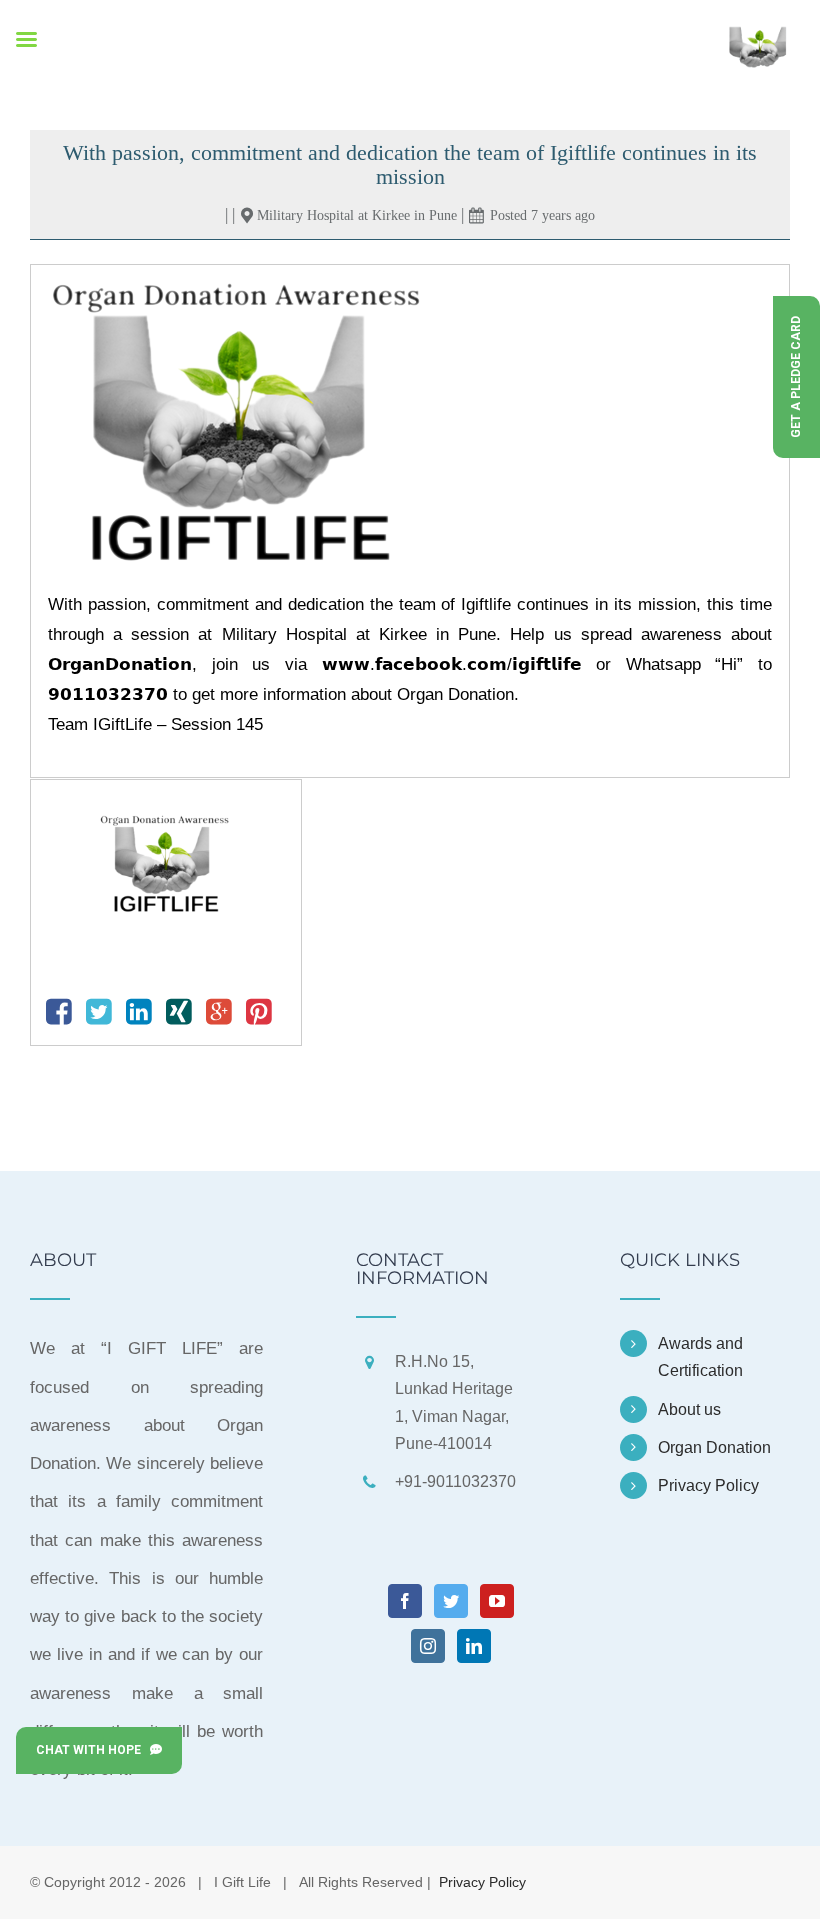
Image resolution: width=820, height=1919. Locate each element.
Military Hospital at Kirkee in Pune (357, 215)
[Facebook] (405, 1601)
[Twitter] (451, 1601)
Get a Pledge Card (796, 377)
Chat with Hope (93, 1750)
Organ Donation (714, 1447)
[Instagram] (428, 1646)
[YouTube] (497, 1601)
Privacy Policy (708, 1485)
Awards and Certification (700, 1357)
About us (689, 1409)
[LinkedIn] (474, 1646)
